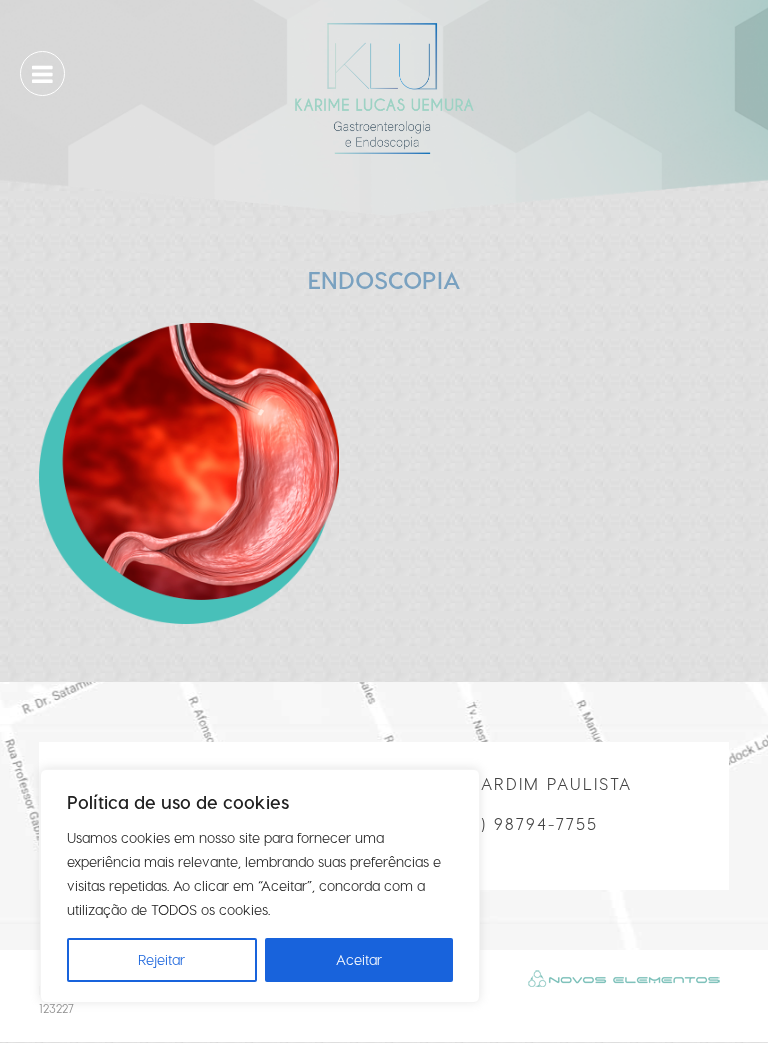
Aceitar (359, 959)
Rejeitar (161, 959)
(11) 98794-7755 (529, 823)
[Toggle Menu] (42, 75)
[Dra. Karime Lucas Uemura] (384, 86)
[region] (260, 886)
